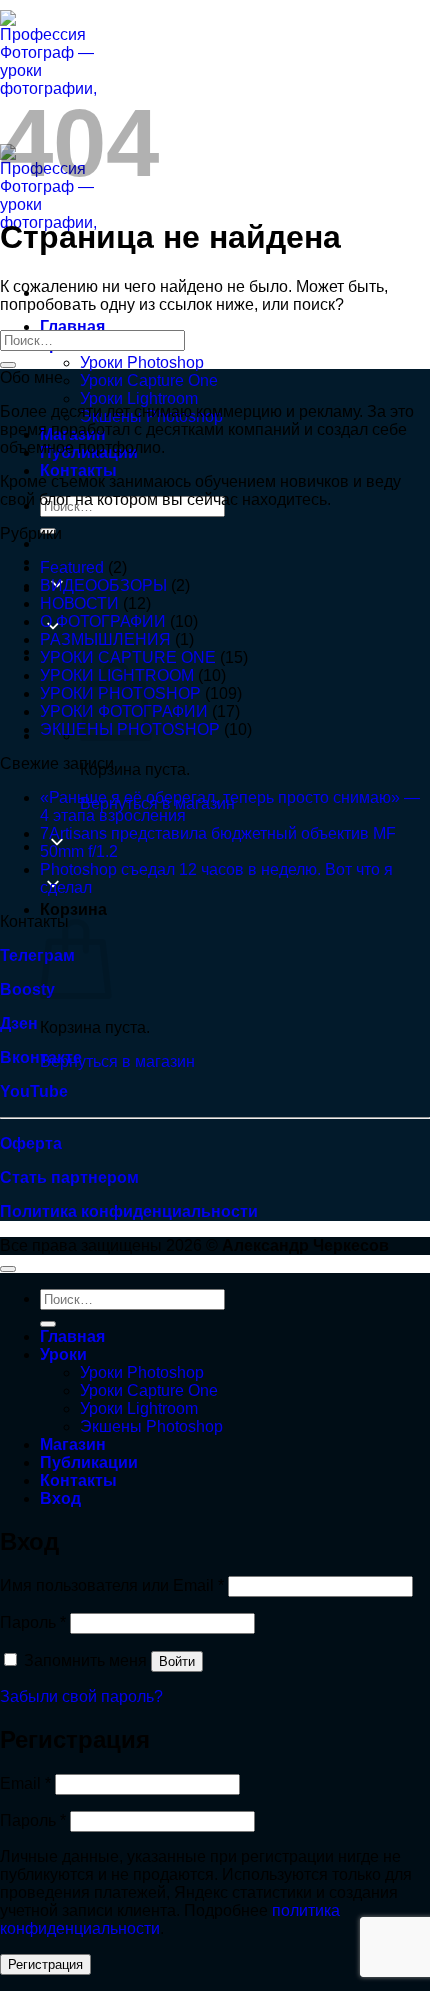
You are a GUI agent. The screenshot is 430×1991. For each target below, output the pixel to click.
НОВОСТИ (79, 603)
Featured (72, 567)
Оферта (31, 1143)
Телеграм (37, 955)
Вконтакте (41, 1057)
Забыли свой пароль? (81, 1696)
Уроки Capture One (149, 380)
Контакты (78, 470)
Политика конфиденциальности (129, 1211)
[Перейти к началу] (8, 1269)
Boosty (27, 989)
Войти (177, 1661)
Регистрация (45, 1964)
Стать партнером (69, 1177)
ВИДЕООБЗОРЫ (103, 585)
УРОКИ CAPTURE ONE (128, 657)
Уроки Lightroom (139, 398)
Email (25, 1783)
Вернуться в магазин (117, 1061)
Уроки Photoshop (142, 362)
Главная (72, 326)
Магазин (73, 1444)
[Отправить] (8, 365)
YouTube (34, 1091)
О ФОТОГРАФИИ (103, 621)
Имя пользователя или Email (112, 1585)
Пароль (33, 1622)
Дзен (19, 1023)
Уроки (63, 1354)
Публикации (89, 1462)
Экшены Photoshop (151, 1426)
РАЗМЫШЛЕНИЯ (105, 639)
